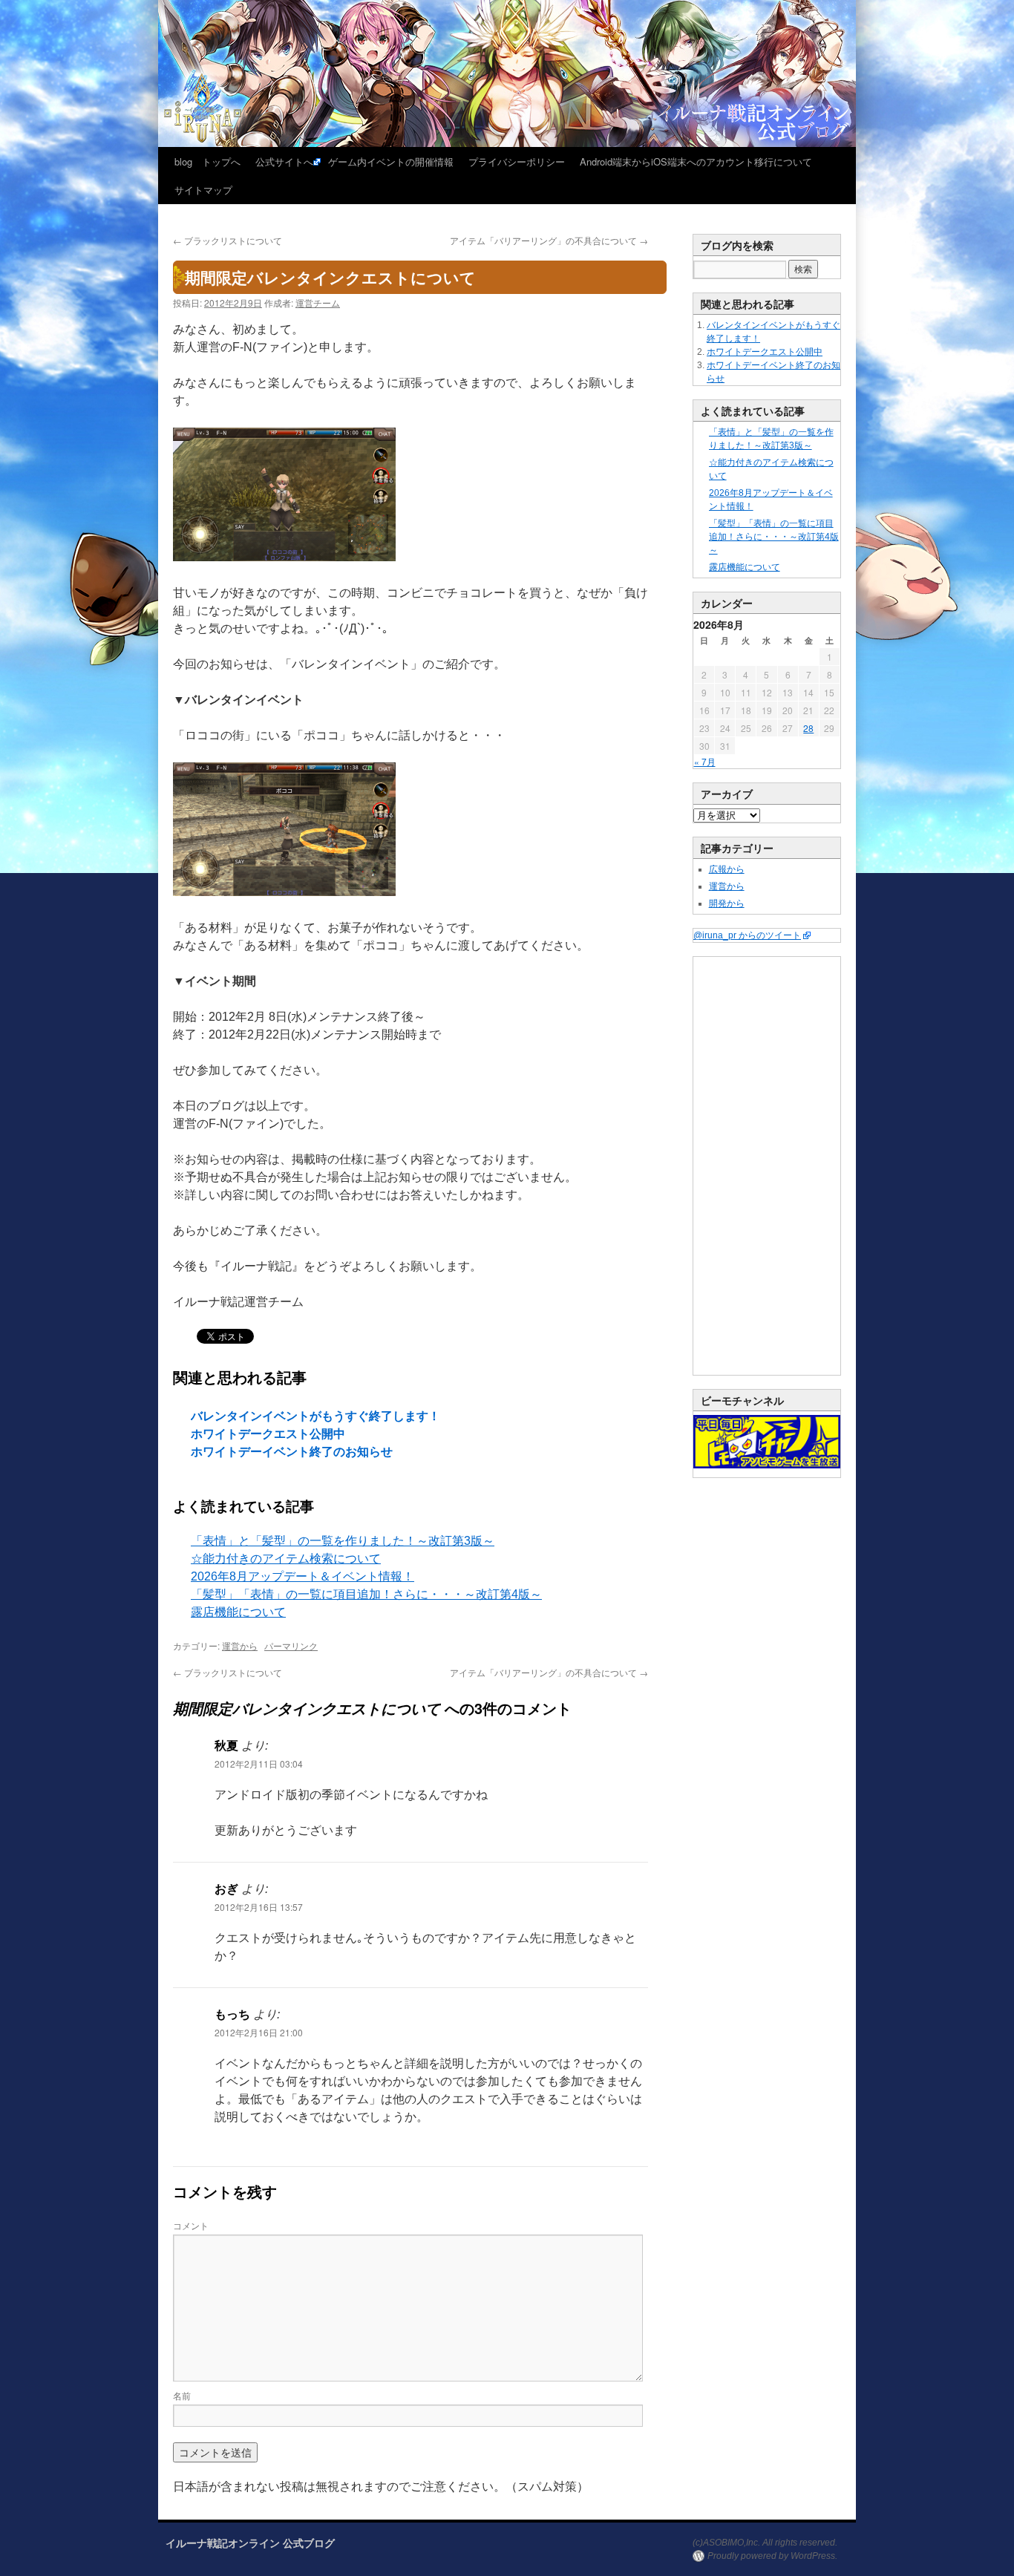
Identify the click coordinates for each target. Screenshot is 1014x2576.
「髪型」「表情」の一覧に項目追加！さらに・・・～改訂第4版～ (366, 1594)
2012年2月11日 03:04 (259, 1763)
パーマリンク (291, 1645)
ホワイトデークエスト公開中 (268, 1434)
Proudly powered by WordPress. (772, 2556)
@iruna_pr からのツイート (747, 935)
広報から (727, 869)
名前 (182, 2395)
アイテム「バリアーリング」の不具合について (549, 240)
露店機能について (238, 1612)
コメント (191, 2225)
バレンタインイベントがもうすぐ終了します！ (315, 1416)
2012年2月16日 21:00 (259, 2032)
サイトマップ (203, 190)
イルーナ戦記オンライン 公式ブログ (250, 2543)
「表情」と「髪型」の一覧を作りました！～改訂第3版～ (343, 1541)
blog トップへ (207, 161)
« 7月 (705, 761)
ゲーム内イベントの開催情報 (391, 161)
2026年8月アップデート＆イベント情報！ (302, 1576)
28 (808, 728)
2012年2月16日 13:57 (259, 1907)
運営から (240, 1645)
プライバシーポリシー (517, 161)
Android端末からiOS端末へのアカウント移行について (696, 161)
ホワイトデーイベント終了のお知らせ (292, 1452)
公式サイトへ (284, 161)
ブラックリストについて (228, 240)
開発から (727, 903)
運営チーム (318, 303)
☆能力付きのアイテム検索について (286, 1559)
